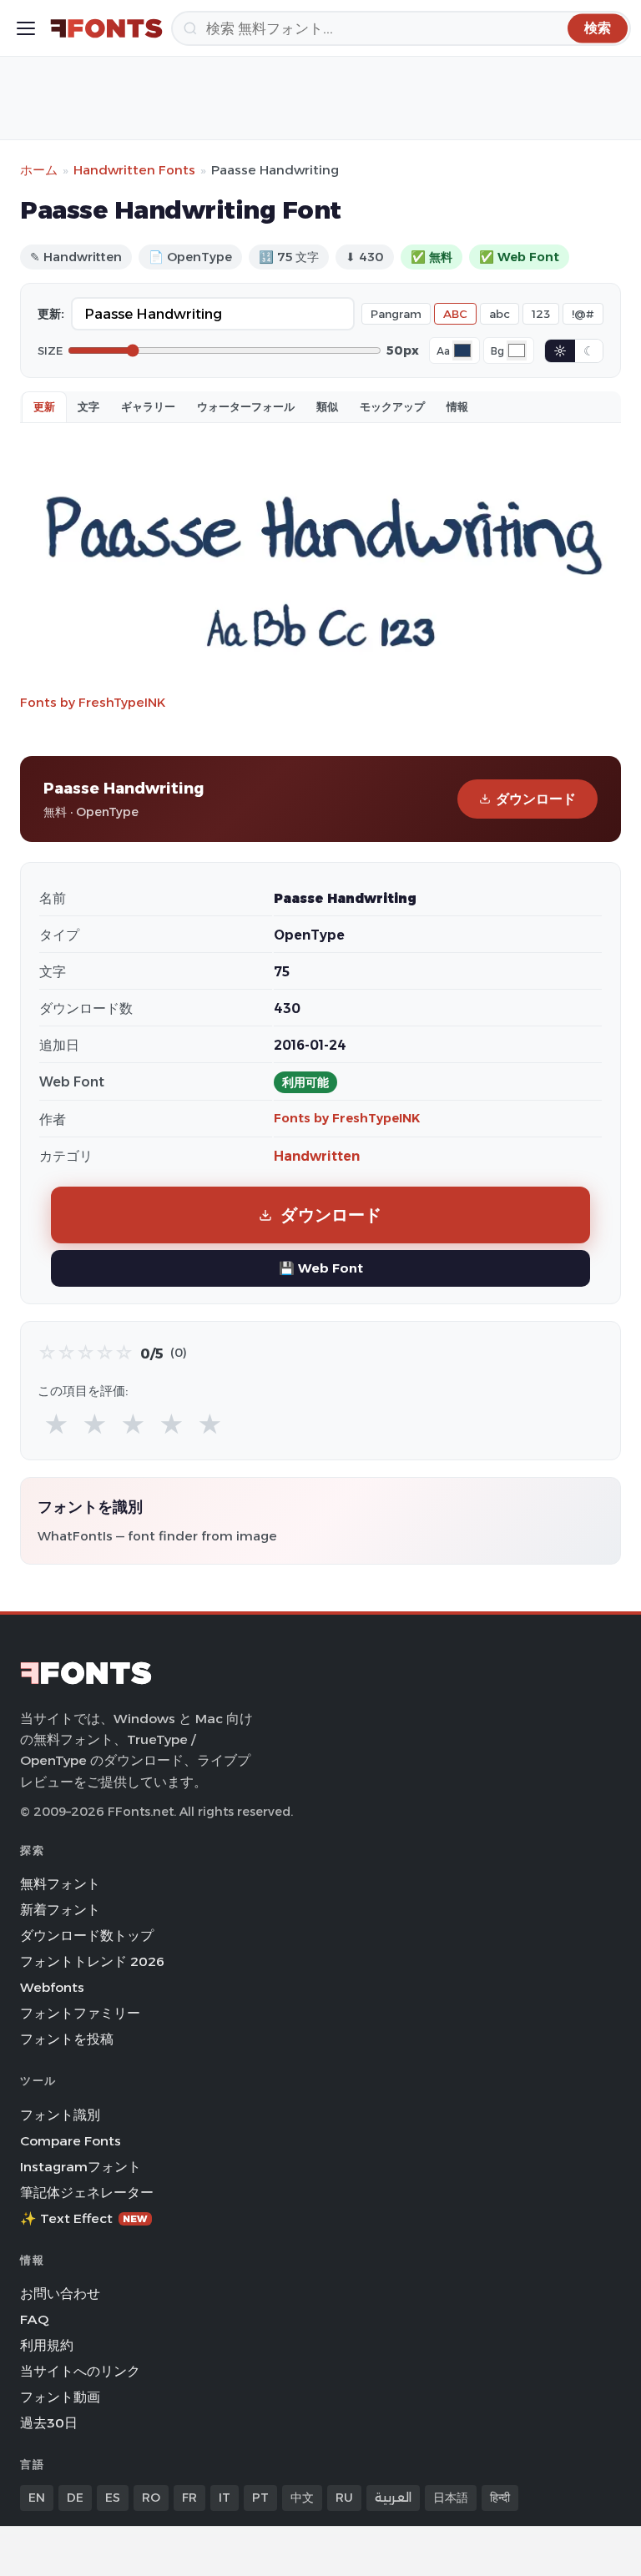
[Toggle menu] (26, 28)
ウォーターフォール (246, 406)
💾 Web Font (321, 1268)
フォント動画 (60, 2397)
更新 (44, 406)
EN (37, 2498)
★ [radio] (56, 1425)
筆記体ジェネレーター (87, 2193)
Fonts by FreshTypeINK (93, 702)
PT (260, 2498)
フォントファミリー (80, 2013)
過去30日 (49, 2423)
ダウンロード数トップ (87, 1936)
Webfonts (52, 1987)
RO (151, 2498)
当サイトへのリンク (80, 2371)
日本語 (451, 2498)
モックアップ (392, 406)
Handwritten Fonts (134, 170)
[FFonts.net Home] (106, 28)
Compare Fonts (71, 2141)
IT (225, 2498)
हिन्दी (500, 2498)
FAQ (34, 2319)
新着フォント (60, 1910)
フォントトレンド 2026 (92, 1961)
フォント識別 (60, 2115)
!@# (583, 314)
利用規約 (47, 2345)
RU (344, 2498)
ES (113, 2498)
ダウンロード (536, 799)
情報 (457, 406)
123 (541, 314)
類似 (327, 406)
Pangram (396, 314)
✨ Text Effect (84, 2218)
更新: (51, 314)
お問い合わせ (60, 2294)
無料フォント (60, 1884)
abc (500, 314)
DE (75, 2498)
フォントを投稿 (67, 2039)
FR (189, 2498)
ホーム (39, 170)
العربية (393, 2498)
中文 (302, 2498)
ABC (455, 314)
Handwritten (317, 1156)
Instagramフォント (81, 2167)
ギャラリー (148, 406)
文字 (88, 406)
